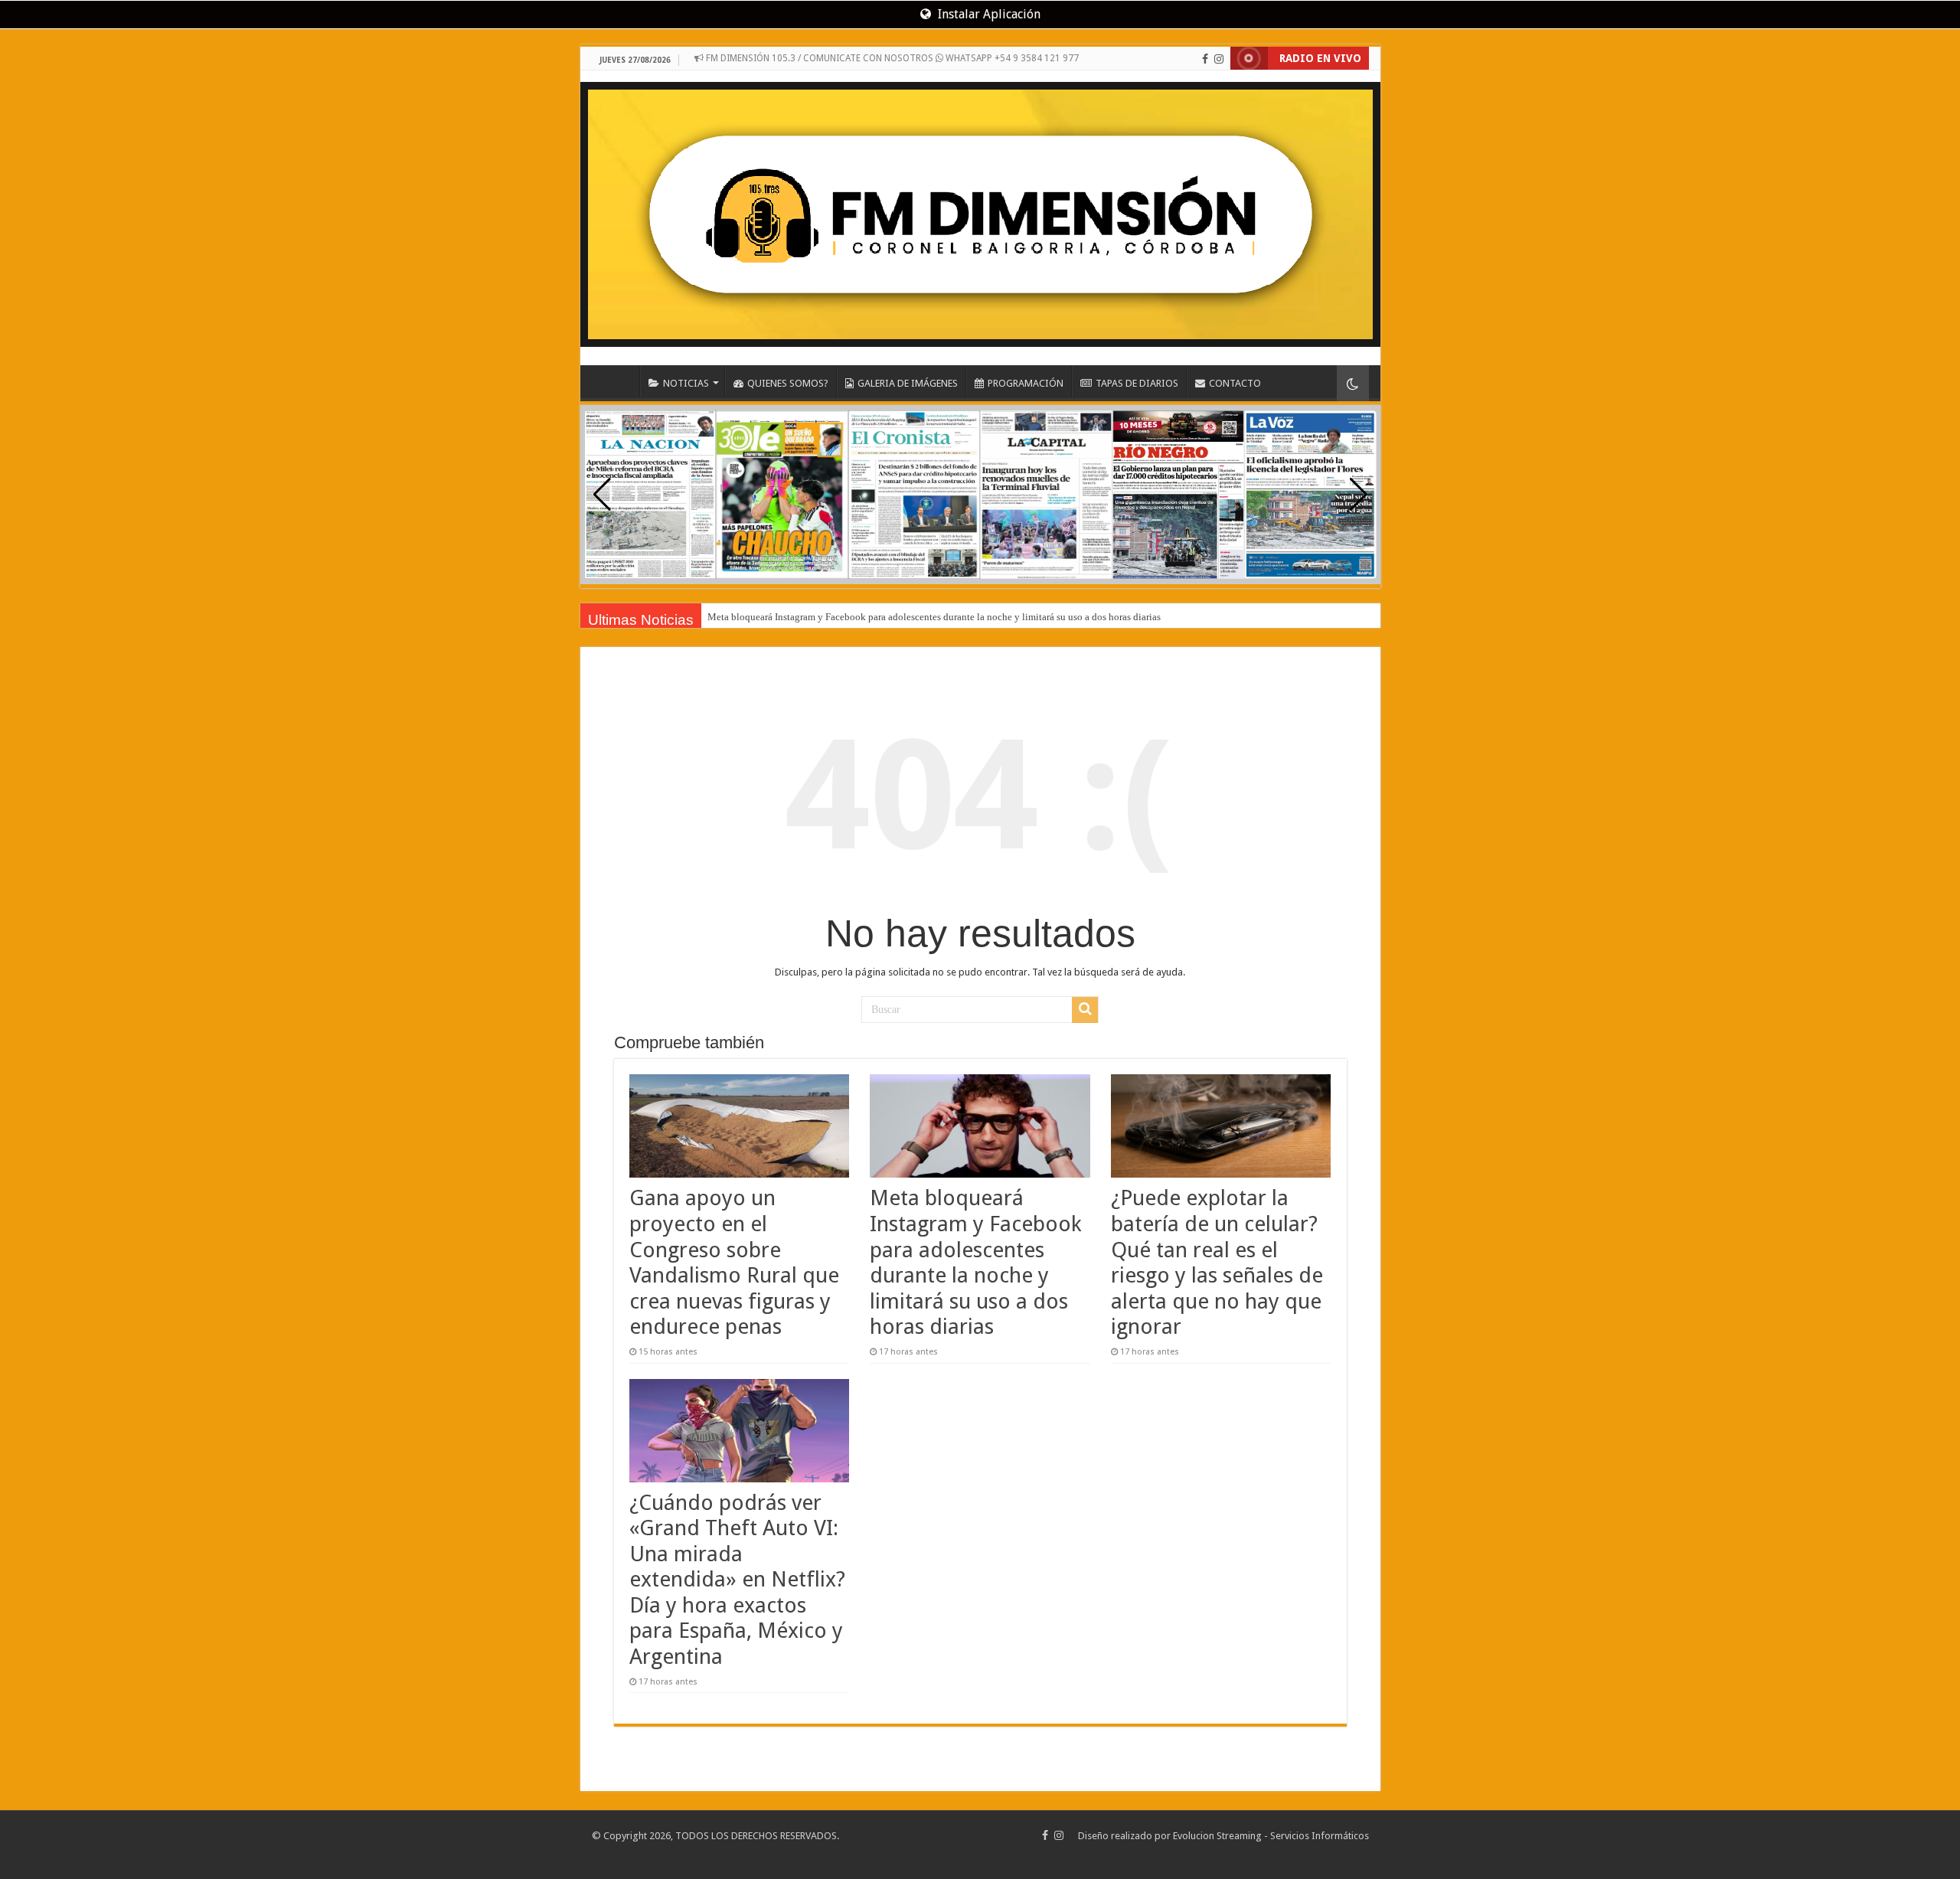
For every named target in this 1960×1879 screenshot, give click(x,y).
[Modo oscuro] (1353, 383)
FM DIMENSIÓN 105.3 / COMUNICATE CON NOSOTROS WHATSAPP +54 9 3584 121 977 (891, 58)
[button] (1359, 495)
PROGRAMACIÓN (1026, 383)
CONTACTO (1235, 383)
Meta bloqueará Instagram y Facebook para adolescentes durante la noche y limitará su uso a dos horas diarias (934, 617)
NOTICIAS (686, 383)
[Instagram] (1219, 59)
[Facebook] (1205, 59)
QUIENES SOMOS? (788, 383)
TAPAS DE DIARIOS (1137, 383)
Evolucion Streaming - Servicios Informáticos (1271, 1836)
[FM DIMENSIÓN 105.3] (980, 209)
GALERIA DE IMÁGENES (908, 383)
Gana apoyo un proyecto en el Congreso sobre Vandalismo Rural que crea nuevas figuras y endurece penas (734, 1262)
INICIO (619, 381)
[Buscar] (1085, 1010)
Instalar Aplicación (988, 14)
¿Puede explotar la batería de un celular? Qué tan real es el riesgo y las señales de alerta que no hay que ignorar (1217, 1262)
